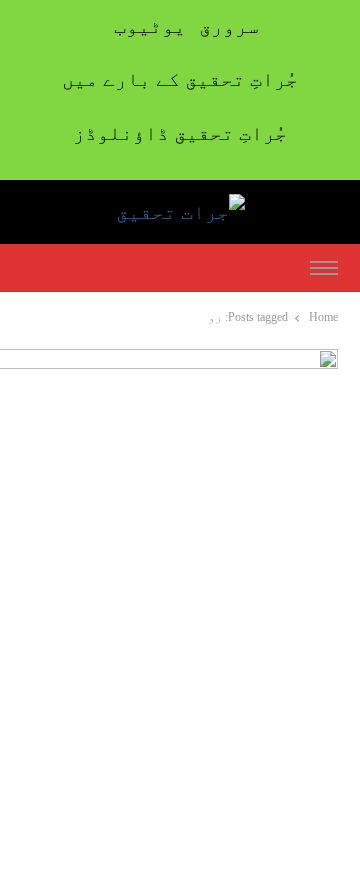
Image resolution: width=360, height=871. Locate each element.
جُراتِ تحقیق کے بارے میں (180, 79)
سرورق (229, 26)
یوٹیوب (150, 26)
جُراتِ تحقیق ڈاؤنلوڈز (180, 133)
